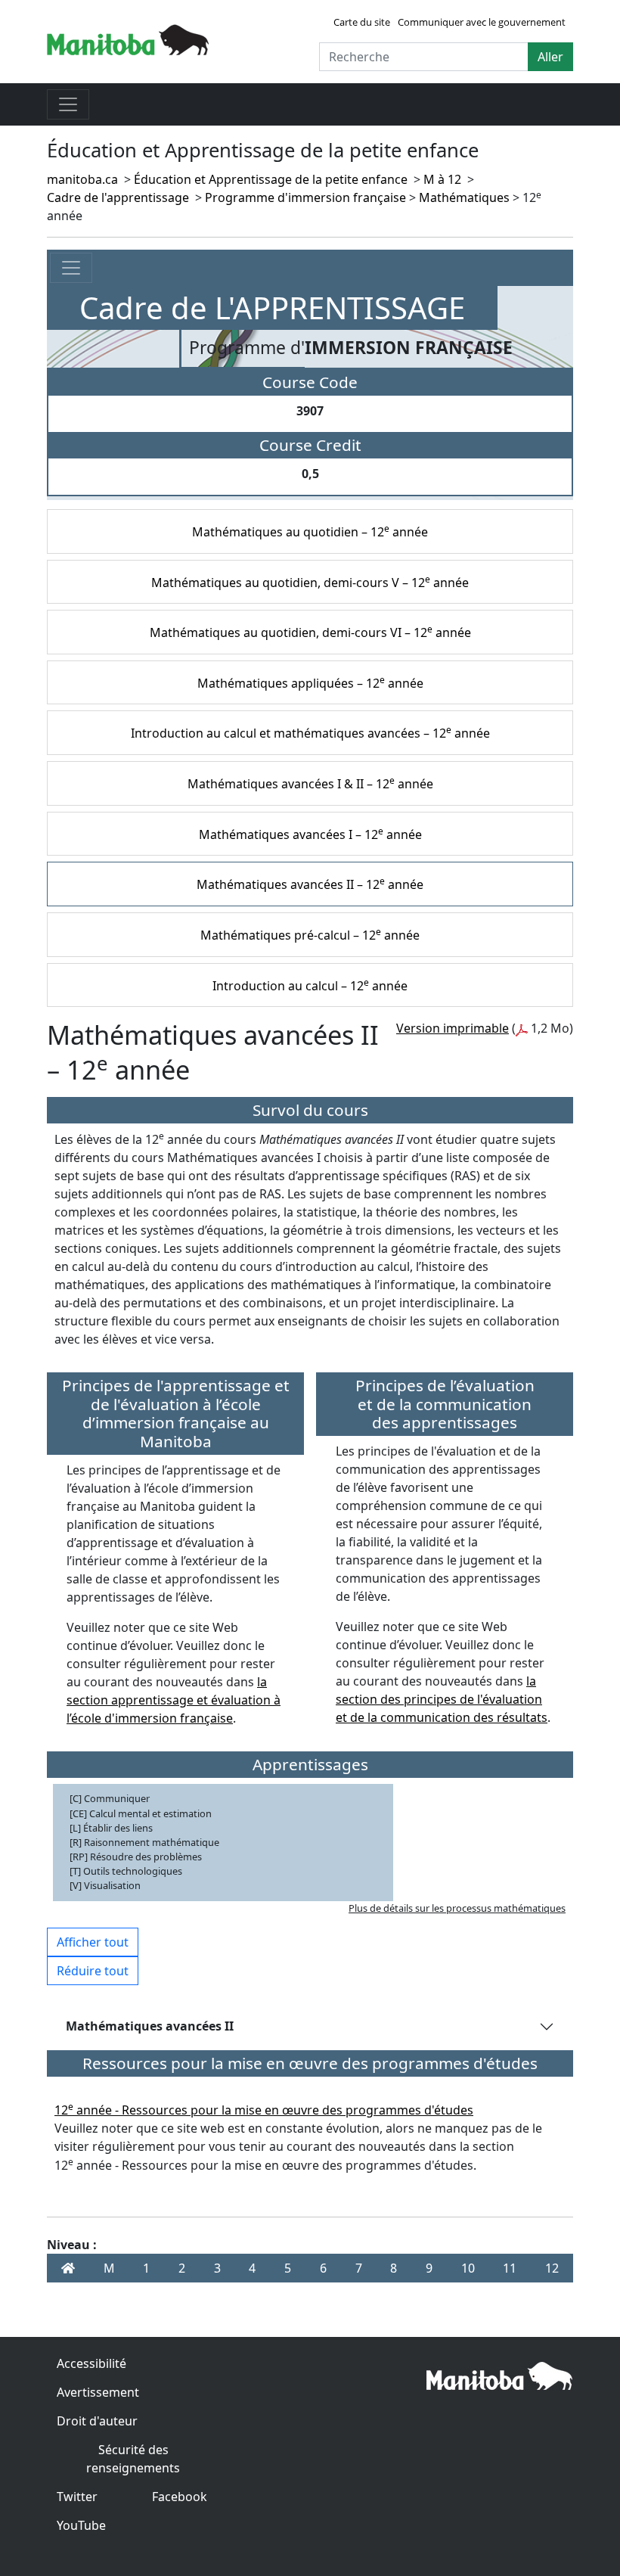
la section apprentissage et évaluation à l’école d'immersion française (174, 1700)
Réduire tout (93, 1971)
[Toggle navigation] (68, 104)
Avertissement (98, 2392)
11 (510, 2268)
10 (468, 2268)
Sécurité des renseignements (133, 2459)
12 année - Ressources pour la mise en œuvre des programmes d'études (264, 2110)
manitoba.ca (82, 179)
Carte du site (362, 22)
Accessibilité (91, 2363)
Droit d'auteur (97, 2421)
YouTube (81, 2525)
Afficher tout (93, 1942)
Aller (550, 57)
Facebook (180, 2497)
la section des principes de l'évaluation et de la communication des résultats (442, 1699)
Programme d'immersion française (305, 197)
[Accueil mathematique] (68, 2268)
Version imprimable (453, 1028)
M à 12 (442, 179)
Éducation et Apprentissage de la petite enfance (271, 179)
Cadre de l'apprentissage (118, 197)
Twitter (77, 2497)
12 (552, 2268)
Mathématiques (464, 197)
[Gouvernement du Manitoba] (128, 39)
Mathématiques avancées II (150, 2026)
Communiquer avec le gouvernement (482, 22)
